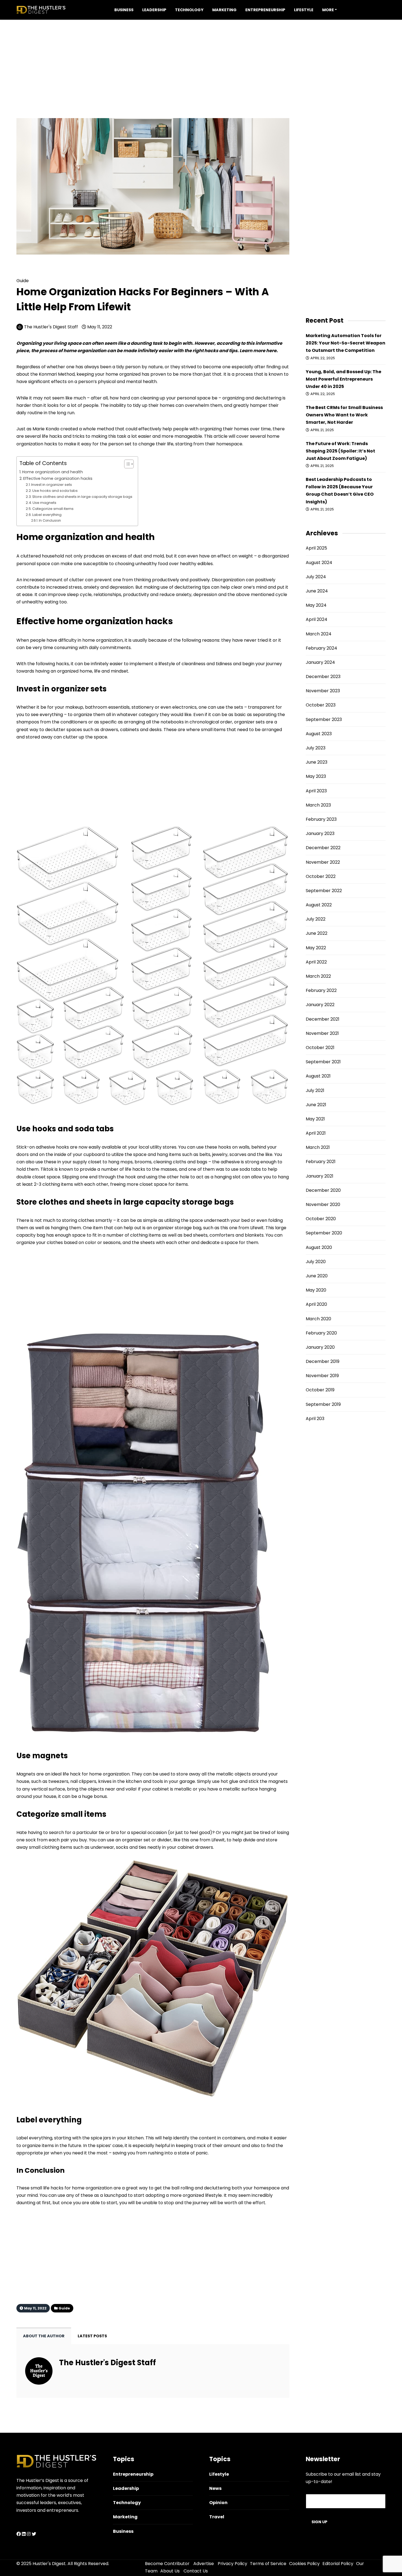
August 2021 (318, 1076)
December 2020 (323, 1190)
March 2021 (318, 1147)
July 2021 (315, 1090)
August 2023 (319, 734)
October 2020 (321, 1219)
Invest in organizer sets (52, 485)
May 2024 (316, 605)
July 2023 (316, 748)
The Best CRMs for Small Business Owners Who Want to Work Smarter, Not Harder (344, 415)
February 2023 (321, 819)
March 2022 (318, 976)
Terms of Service (268, 2564)
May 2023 (316, 776)
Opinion (218, 2503)
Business (124, 10)
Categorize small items (53, 509)
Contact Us (196, 2571)
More (328, 10)
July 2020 (316, 1262)
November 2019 (322, 1376)
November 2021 (322, 1033)
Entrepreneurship (265, 10)
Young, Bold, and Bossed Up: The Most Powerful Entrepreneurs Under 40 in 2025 (343, 379)
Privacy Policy (232, 2564)
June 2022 (317, 933)
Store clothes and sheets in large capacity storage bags (82, 497)
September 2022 (324, 891)
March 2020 (318, 1319)
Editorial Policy (338, 2564)
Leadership (154, 10)
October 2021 (320, 1048)
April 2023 (316, 791)
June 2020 (317, 1276)
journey (201, 2203)
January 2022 (320, 1005)
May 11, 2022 (99, 327)
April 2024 (317, 619)
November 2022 (323, 862)
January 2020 (320, 1347)
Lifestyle (304, 10)
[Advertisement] (201, 58)
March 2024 (319, 634)
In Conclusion (50, 521)
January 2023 (320, 833)
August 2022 (319, 905)
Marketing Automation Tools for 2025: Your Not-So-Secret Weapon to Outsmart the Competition (346, 343)
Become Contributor (167, 2564)
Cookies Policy (304, 2564)
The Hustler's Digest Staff (51, 327)
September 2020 (324, 1233)
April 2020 (316, 1304)
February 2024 (321, 648)
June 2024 (317, 591)
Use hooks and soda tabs (55, 491)
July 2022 (316, 919)
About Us (170, 2571)
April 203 (315, 1419)
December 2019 (323, 1361)
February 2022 (321, 990)
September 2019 (323, 1404)
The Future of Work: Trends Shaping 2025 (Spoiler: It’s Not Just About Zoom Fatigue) (340, 451)
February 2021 (321, 1162)
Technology (189, 10)
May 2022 (316, 948)
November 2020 (323, 1204)
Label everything (47, 515)
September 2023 (324, 719)
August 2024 (319, 563)
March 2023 (318, 805)
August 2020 (319, 1247)
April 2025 (316, 548)
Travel (217, 2517)
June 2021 (316, 1105)
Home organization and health (53, 472)
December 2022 (323, 848)
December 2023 (323, 677)
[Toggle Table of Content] (126, 464)
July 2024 (316, 577)
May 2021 (315, 1119)
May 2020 (316, 1290)
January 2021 (320, 1176)
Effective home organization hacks (58, 478)
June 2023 (317, 762)
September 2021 (323, 1062)
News (215, 2488)
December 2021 (323, 1019)
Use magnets (44, 503)
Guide (37, 272)
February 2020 (321, 1333)
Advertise (204, 2564)
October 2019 (320, 1390)
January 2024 (320, 662)
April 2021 (316, 1133)
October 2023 (321, 705)
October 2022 (321, 876)
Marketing (224, 10)
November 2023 (323, 691)
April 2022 (316, 962)
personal (187, 398)
